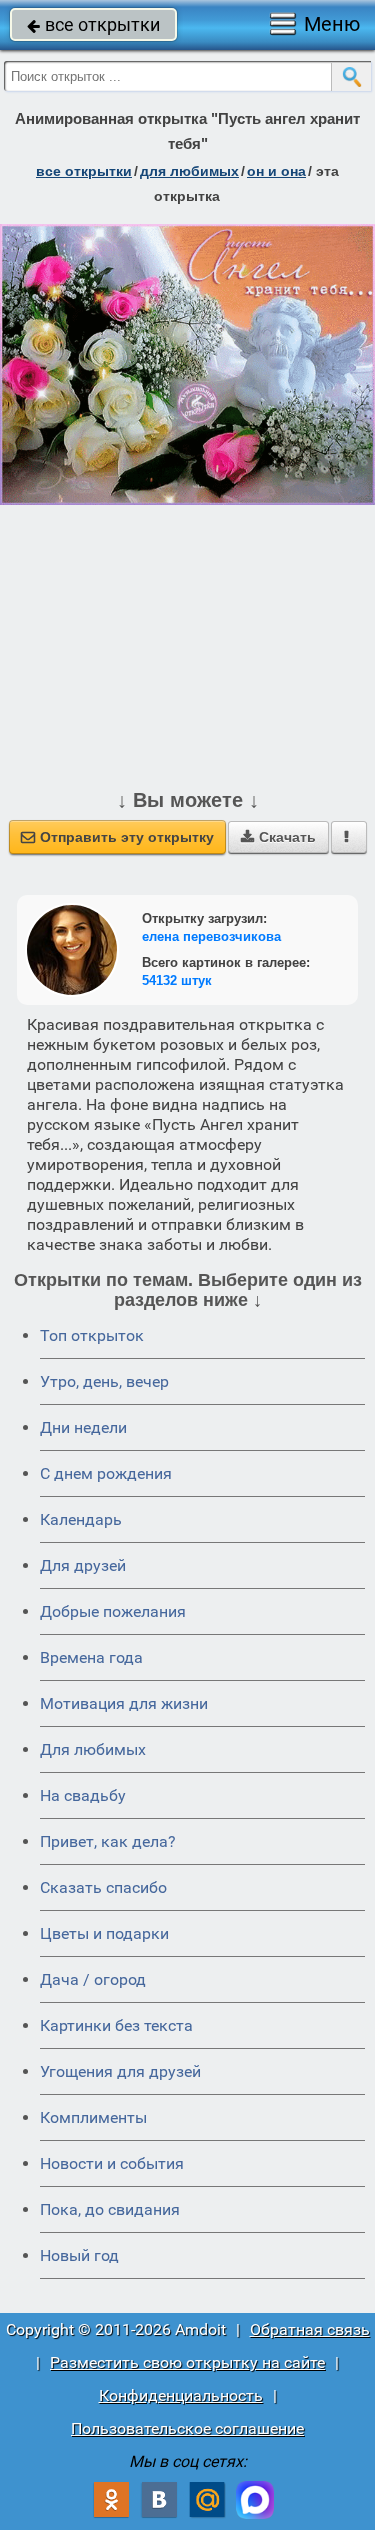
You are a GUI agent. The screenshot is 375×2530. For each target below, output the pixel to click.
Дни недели (83, 1427)
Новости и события (112, 2163)
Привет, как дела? (108, 1841)
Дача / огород (93, 1979)
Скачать (278, 837)
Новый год (79, 2255)
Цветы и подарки (104, 1933)
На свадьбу (83, 1795)
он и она (276, 171)
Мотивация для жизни (124, 1703)
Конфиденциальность (181, 2395)
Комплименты (93, 2117)
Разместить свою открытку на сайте (187, 2362)
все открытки (93, 24)
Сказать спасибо (103, 1887)
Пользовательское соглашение (187, 2428)
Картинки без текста (116, 2025)
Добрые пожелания (113, 1611)
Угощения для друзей (120, 2071)
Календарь (81, 1519)
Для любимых (93, 1749)
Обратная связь (310, 2329)
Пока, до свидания (110, 2209)
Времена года (91, 1657)
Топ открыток (92, 1335)
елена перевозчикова (211, 936)
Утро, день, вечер (104, 1381)
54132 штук (177, 980)
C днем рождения (106, 1473)
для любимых (189, 171)
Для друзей (83, 1565)
